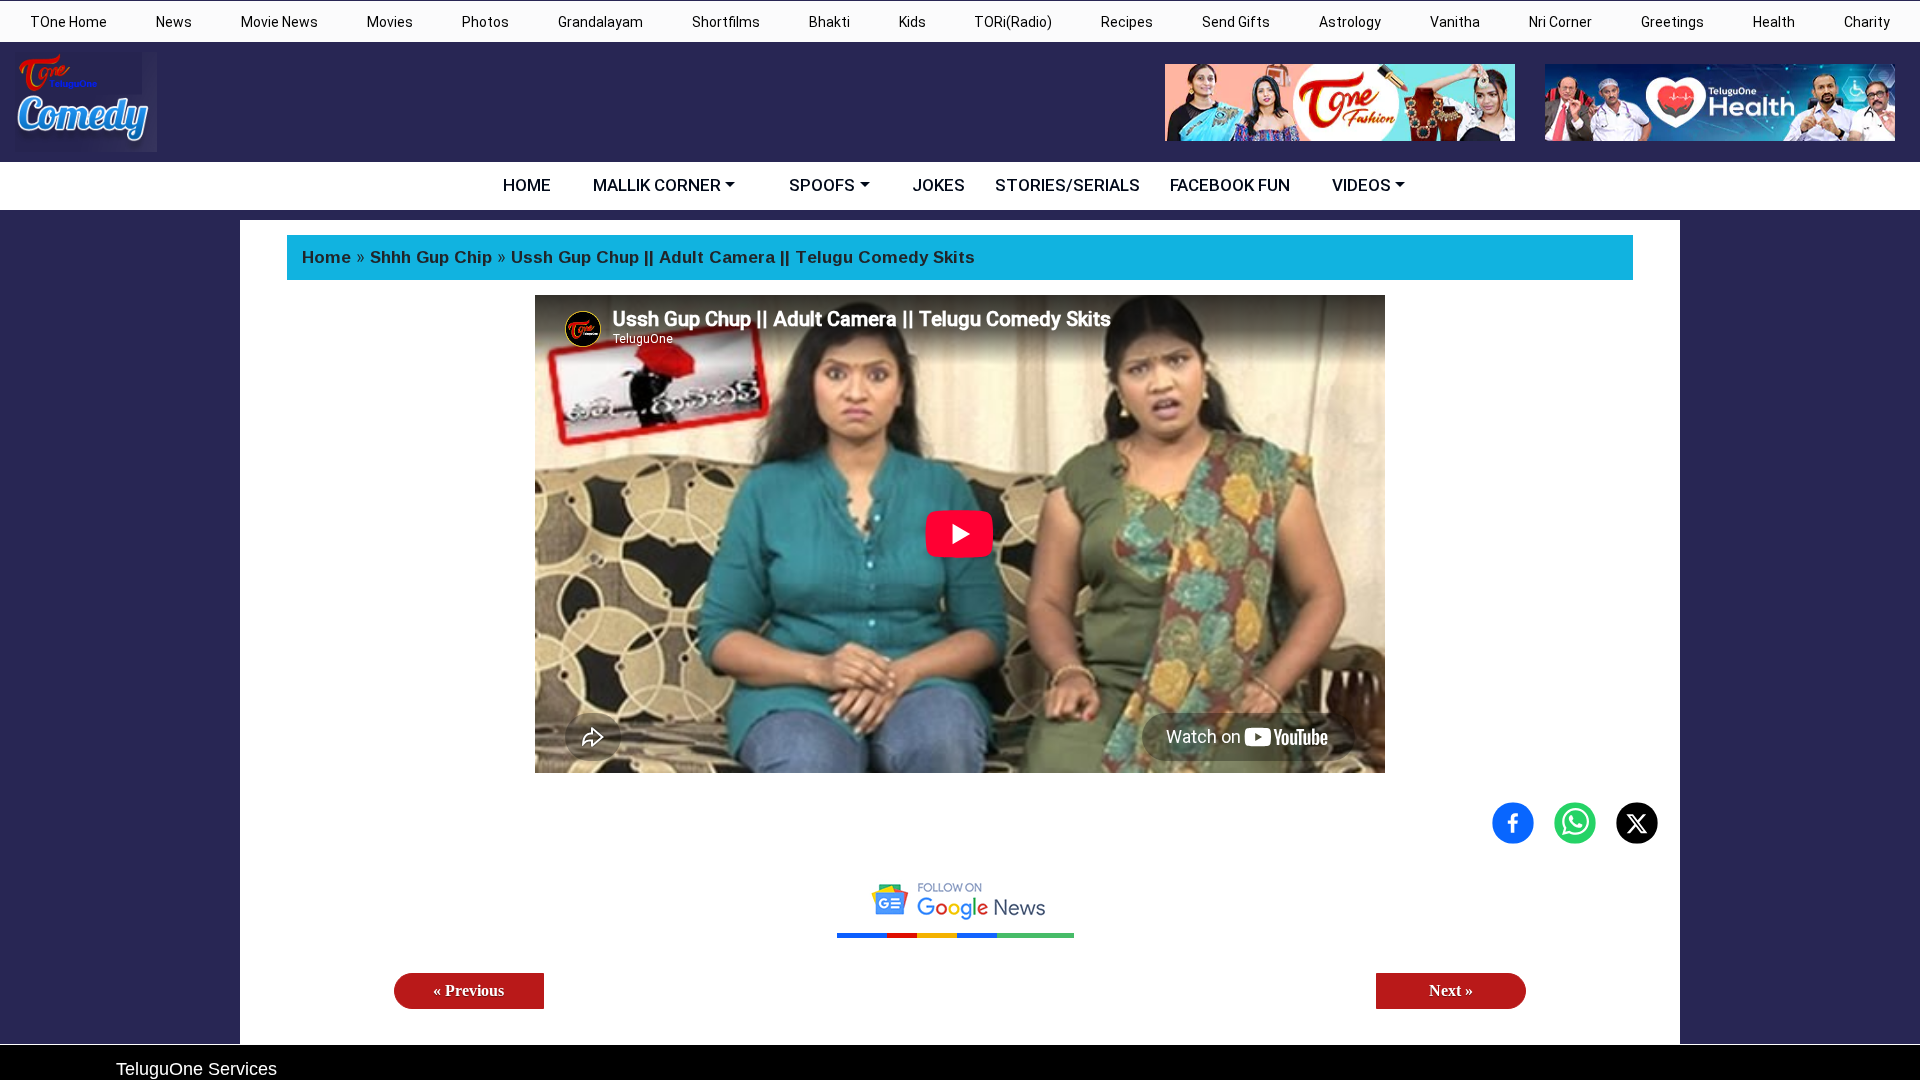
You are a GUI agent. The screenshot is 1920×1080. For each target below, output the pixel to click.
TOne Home (68, 22)
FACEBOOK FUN (1230, 185)
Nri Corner (1560, 22)
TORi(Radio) (1013, 22)
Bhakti (829, 22)
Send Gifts (1236, 22)
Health (1774, 22)
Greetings (1672, 22)
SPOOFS (822, 185)
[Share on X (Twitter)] (1637, 823)
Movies (390, 22)
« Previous (468, 990)
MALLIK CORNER (657, 185)
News (174, 22)
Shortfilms (726, 22)
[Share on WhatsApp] (1575, 823)
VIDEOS (1361, 185)
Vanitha (1455, 22)
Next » (1451, 990)
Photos (485, 22)
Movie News (279, 22)
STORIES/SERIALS (1067, 185)
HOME (527, 185)
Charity (1867, 22)
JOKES (938, 185)
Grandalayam (600, 22)
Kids (912, 22)
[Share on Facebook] (1513, 823)
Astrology (1350, 22)
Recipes (1127, 22)
